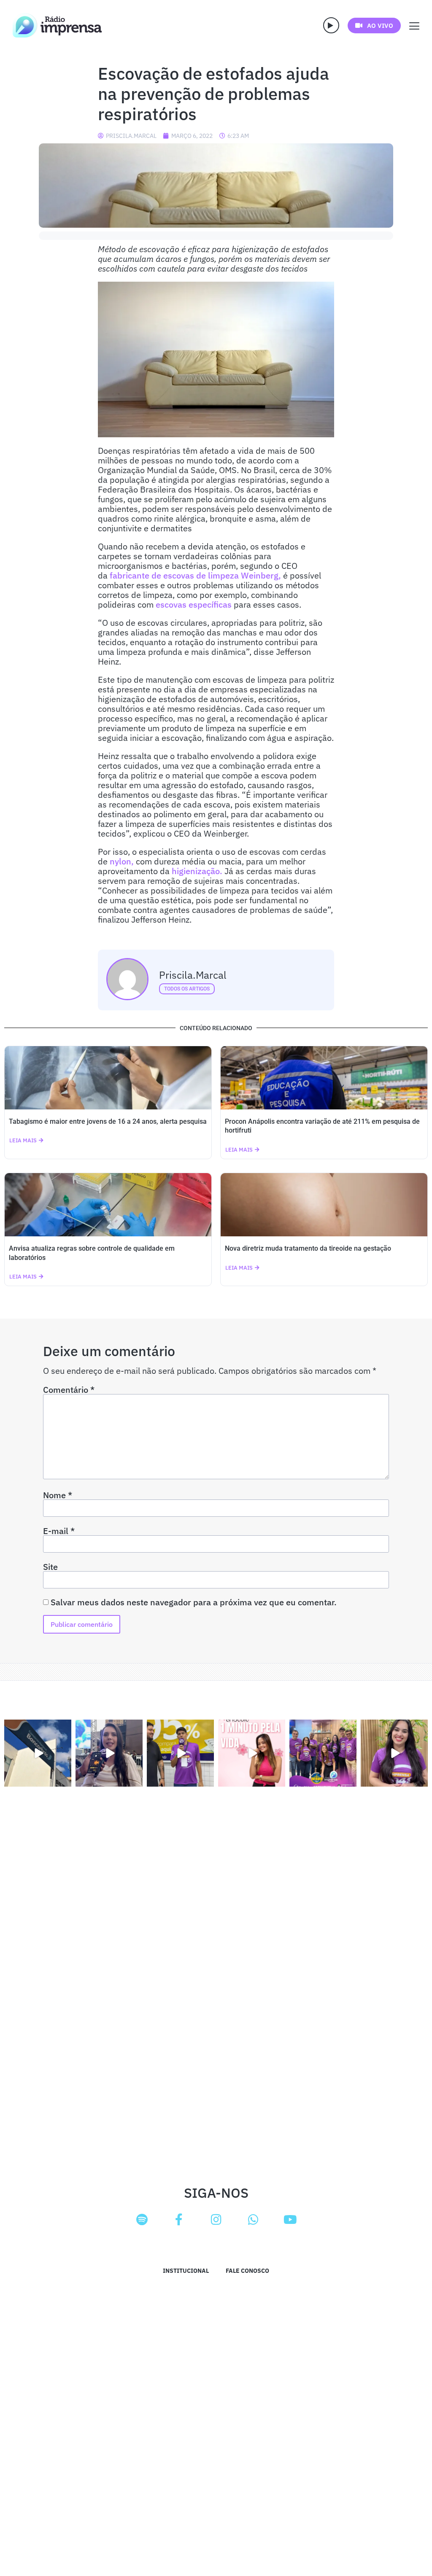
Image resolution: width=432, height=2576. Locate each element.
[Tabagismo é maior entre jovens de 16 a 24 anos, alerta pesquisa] (108, 1078)
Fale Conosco (247, 2271)
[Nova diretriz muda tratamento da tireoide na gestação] (324, 1205)
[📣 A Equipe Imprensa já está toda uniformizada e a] (323, 1753)
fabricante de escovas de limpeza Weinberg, (196, 575)
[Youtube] (290, 2220)
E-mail (59, 1531)
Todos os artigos (187, 989)
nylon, (123, 861)
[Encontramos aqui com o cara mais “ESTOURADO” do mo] (180, 1753)
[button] (331, 25)
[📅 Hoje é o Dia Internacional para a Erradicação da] (394, 1753)
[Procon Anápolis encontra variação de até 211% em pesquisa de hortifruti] (324, 1078)
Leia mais (23, 1140)
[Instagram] (216, 2220)
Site (50, 1567)
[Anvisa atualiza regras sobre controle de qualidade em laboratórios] (108, 1205)
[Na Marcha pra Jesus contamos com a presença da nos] (109, 1753)
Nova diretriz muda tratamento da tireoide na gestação (308, 1248)
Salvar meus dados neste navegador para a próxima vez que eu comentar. (194, 1602)
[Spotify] (142, 2220)
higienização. (198, 871)
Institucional (186, 2271)
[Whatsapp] (253, 2220)
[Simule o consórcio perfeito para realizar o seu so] (38, 1753)
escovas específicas (195, 604)
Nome (58, 1495)
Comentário (69, 1390)
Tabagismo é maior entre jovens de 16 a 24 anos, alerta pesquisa (108, 1121)
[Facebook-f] (179, 2220)
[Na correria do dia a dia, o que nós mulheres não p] (252, 1753)
